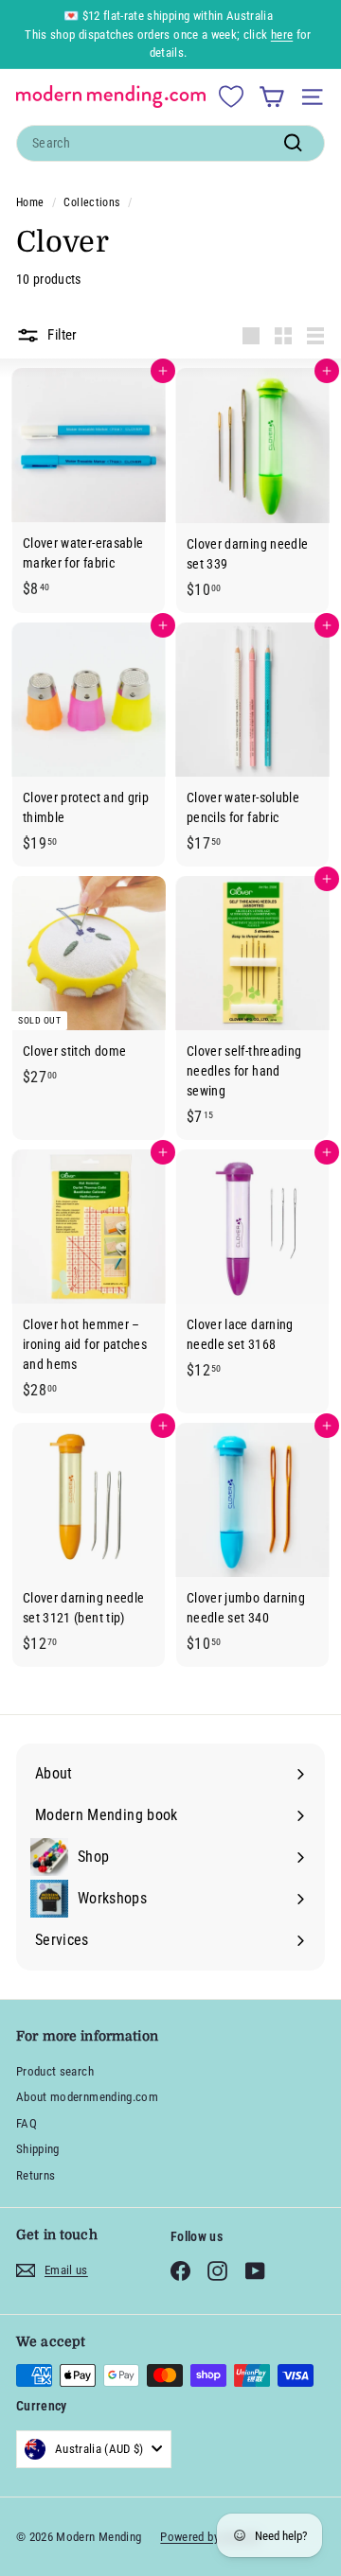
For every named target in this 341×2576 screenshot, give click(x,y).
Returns (36, 2175)
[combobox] (170, 143)
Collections (91, 202)
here (282, 35)
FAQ (27, 2123)
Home (30, 202)
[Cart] (271, 97)
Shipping (38, 2149)
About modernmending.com (87, 2097)
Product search (55, 2071)
